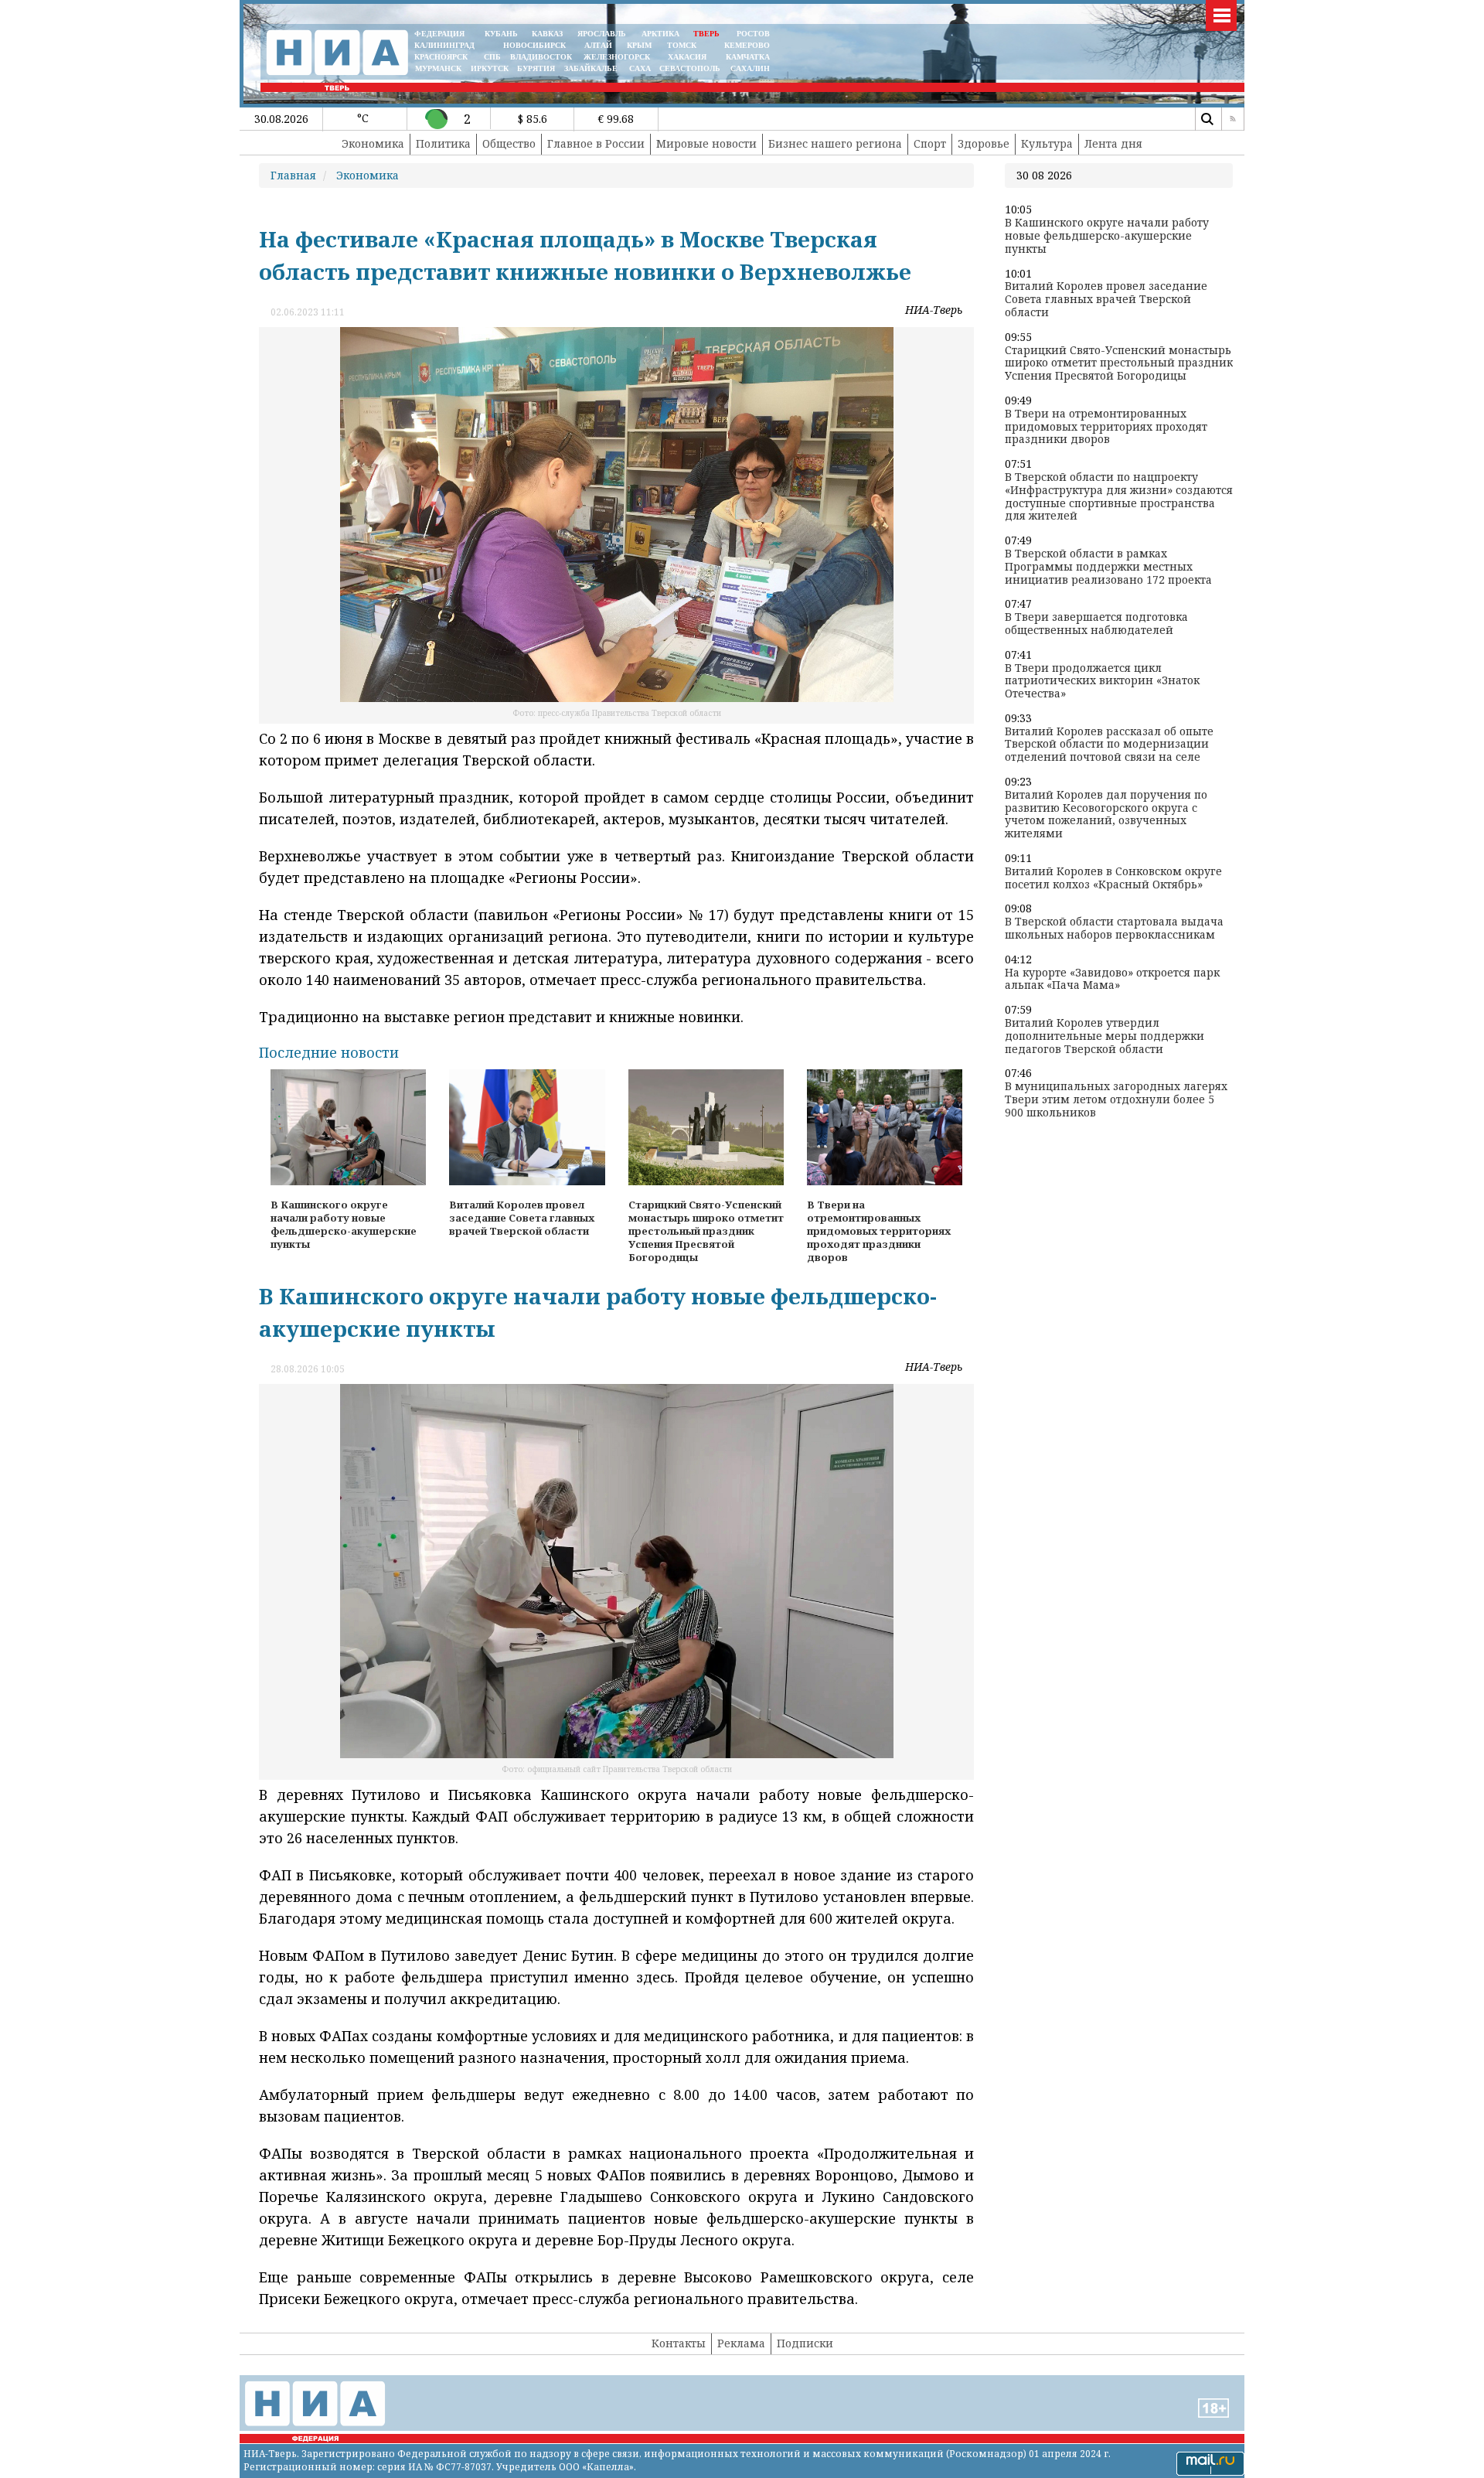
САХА (640, 68)
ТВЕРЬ (706, 34)
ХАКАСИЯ (686, 57)
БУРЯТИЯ (536, 68)
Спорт (930, 143)
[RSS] (1233, 119)
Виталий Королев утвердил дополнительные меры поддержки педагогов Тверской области (1104, 1036)
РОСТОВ (753, 34)
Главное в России (596, 143)
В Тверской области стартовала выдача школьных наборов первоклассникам (1114, 929)
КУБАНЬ (501, 34)
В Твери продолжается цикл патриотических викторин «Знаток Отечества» (1102, 681)
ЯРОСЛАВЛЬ (602, 34)
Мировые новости (706, 143)
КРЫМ (639, 45)
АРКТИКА (660, 34)
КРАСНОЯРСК (441, 57)
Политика (443, 143)
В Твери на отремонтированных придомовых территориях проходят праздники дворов (1106, 427)
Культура (1047, 143)
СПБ (492, 57)
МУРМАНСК (438, 68)
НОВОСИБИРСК (534, 45)
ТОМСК (684, 45)
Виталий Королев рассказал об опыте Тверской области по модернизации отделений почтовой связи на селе (1109, 745)
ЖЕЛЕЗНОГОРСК (617, 57)
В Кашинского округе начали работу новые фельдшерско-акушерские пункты (1107, 236)
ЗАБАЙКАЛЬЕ (592, 68)
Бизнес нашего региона (835, 143)
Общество (509, 143)
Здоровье (984, 143)
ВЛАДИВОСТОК (541, 57)
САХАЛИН (750, 68)
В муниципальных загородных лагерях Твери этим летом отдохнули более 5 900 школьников (1116, 1099)
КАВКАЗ (547, 34)
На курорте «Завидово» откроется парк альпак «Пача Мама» (1112, 980)
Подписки (805, 2343)
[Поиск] (1207, 119)
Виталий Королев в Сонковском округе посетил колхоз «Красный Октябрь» (1113, 878)
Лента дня (1113, 143)
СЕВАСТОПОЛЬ (690, 68)
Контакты (679, 2343)
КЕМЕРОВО (747, 45)
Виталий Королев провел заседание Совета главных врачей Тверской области (1106, 299)
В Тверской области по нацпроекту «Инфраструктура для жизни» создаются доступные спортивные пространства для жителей (1119, 497)
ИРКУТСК (490, 68)
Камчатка (747, 57)
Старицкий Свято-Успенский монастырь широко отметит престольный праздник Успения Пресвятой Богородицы (1119, 363)
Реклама (741, 2343)
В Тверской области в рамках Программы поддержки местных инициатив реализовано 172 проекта (1108, 567)
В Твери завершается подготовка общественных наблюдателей (1096, 624)
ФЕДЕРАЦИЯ (439, 34)
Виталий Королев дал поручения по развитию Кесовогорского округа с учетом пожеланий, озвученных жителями (1106, 815)
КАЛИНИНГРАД (444, 45)
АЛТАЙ (598, 45)
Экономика (373, 143)
